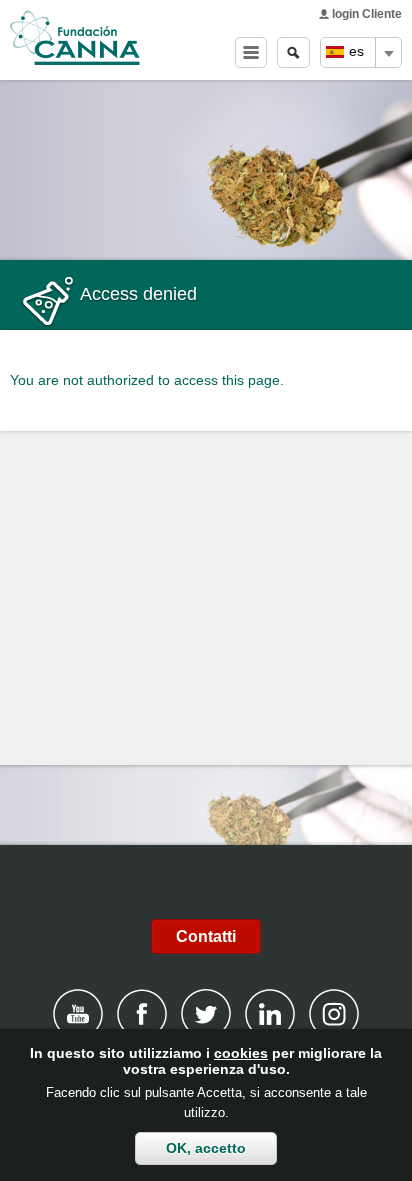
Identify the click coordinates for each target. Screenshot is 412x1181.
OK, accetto (206, 1148)
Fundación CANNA (75, 38)
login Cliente (367, 14)
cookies (241, 1053)
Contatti (206, 936)
